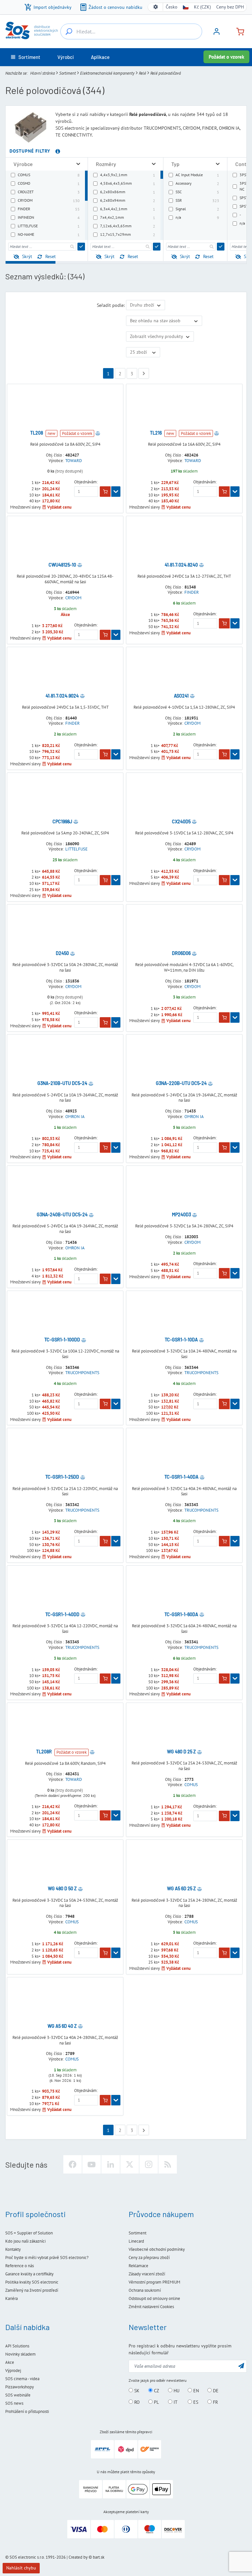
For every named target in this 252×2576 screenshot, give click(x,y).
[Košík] (238, 31)
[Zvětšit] (78, 164)
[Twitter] (130, 2164)
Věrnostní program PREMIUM (154, 2282)
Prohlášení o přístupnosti (27, 2411)
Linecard (136, 2241)
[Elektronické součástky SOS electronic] (31, 30)
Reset (51, 256)
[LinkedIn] (111, 2164)
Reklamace (138, 2266)
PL (156, 2402)
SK (136, 2391)
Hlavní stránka (42, 73)
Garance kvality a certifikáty (29, 2274)
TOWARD (74, 461)
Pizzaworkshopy (20, 2387)
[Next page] (144, 373)
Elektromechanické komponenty (107, 73)
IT (175, 2402)
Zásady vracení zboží (147, 2274)
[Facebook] (73, 2164)
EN (195, 2391)
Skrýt (27, 256)
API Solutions (17, 2346)
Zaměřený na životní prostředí (32, 2290)
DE (215, 2391)
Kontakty (13, 2249)
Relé (142, 73)
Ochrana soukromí (145, 2290)
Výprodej (13, 2371)
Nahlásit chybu (21, 2568)
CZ (156, 2391)
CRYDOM (73, 598)
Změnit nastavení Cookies (151, 2307)
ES (195, 2402)
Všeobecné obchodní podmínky (157, 2249)
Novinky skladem (21, 2354)
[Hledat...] (69, 31)
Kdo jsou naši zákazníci (25, 2241)
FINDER (192, 592)
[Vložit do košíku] (105, 492)
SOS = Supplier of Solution (29, 2233)
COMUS (191, 1785)
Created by (78, 2557)
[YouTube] (92, 2164)
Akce (10, 2362)
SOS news (14, 2403)
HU (176, 2391)
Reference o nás (20, 2266)
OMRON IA (75, 1117)
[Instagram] (149, 2164)
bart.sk (99, 2557)
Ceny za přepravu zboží (149, 2258)
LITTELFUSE (76, 849)
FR (215, 2402)
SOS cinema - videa (22, 2379)
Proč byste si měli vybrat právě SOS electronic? (47, 2258)
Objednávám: (86, 482)
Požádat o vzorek (226, 57)
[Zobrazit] (116, 492)
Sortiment (67, 73)
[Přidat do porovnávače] (98, 433)
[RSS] (168, 2164)
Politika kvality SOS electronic (32, 2282)
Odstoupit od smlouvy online (154, 2298)
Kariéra (11, 2298)
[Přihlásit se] (217, 34)
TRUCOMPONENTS (82, 1373)
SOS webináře (18, 2395)
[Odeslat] (81, 247)
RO (136, 2402)
